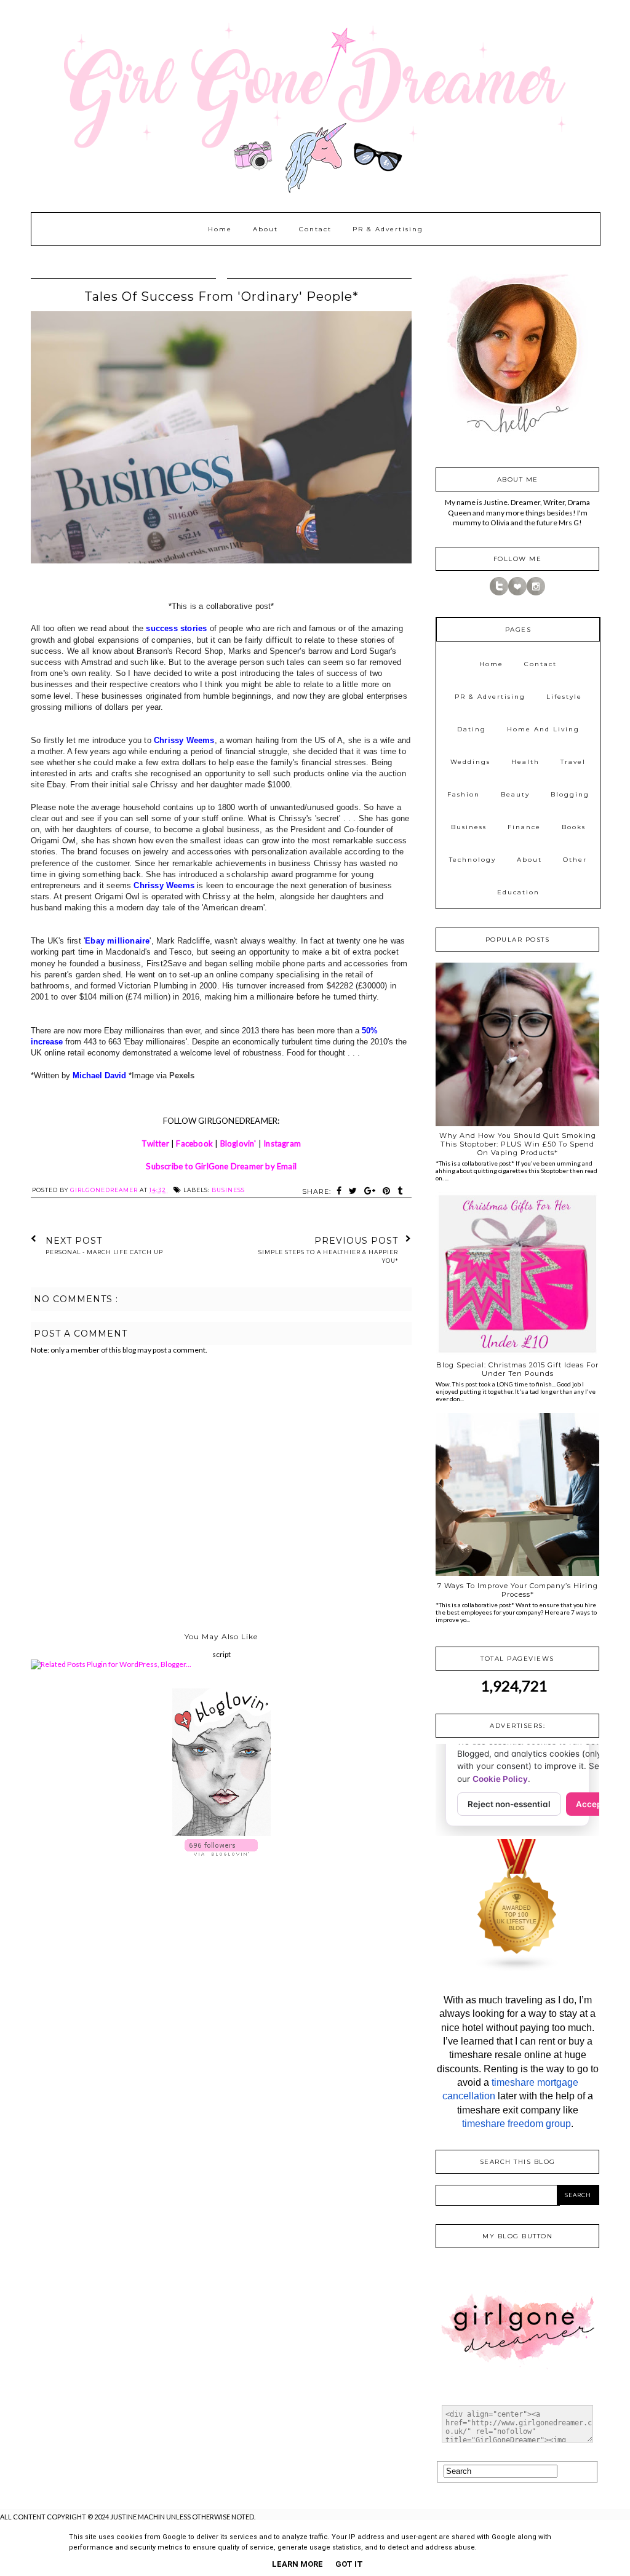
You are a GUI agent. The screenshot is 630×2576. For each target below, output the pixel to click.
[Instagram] (536, 593)
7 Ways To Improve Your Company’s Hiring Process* (518, 1590)
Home (220, 229)
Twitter (155, 1143)
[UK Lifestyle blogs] (517, 1969)
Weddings (470, 762)
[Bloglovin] (517, 593)
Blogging (570, 794)
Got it (349, 2564)
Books (574, 827)
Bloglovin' (238, 1143)
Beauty (515, 794)
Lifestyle (564, 697)
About (265, 229)
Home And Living (543, 729)
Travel (573, 762)
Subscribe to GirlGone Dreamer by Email (221, 1166)
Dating (472, 729)
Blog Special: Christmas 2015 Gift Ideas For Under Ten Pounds (517, 1369)
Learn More (297, 2564)
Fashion (464, 794)
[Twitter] (499, 593)
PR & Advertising (388, 229)
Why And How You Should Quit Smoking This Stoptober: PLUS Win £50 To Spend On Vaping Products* (518, 1144)
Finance (524, 827)
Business (228, 1190)
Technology (472, 860)
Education (518, 892)
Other (575, 860)
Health (525, 762)
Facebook (194, 1143)
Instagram (282, 1143)
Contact (315, 229)
